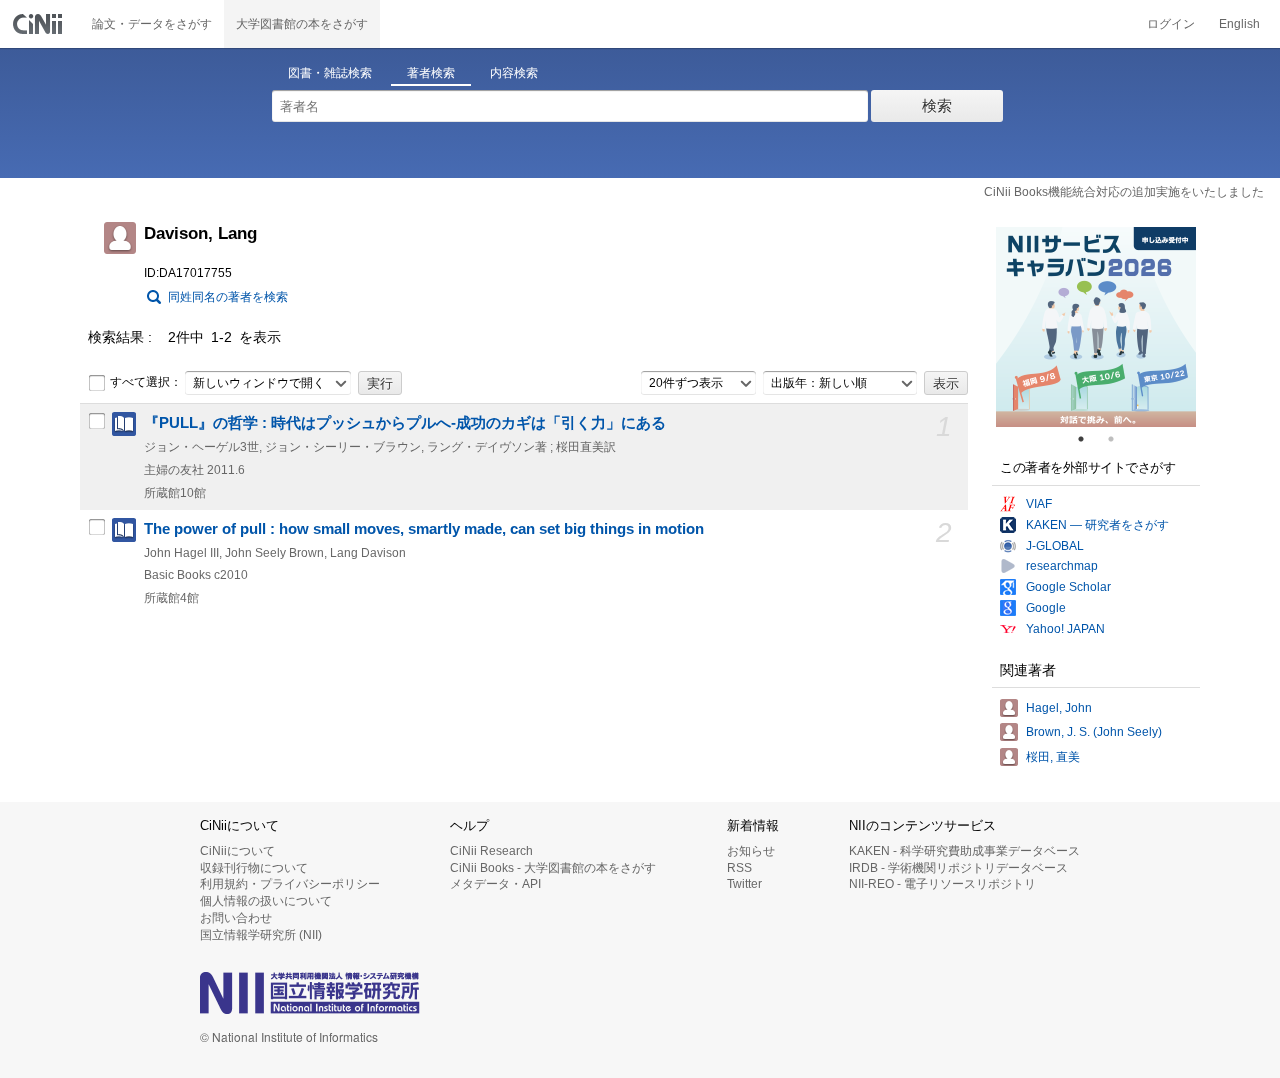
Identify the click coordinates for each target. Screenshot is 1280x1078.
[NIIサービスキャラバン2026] (1096, 327)
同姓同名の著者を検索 (228, 297)
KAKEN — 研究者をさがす (1097, 525)
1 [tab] (1089, 439)
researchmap (1062, 566)
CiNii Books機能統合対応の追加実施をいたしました (1124, 192)
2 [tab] (1119, 439)
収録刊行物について (254, 868)
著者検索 (431, 73)
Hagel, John (1059, 708)
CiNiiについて (237, 851)
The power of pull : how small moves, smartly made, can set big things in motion (424, 529)
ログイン (1171, 24)
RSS (739, 868)
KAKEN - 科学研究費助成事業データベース (964, 851)
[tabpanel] (1096, 327)
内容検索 (514, 73)
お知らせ (751, 851)
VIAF (1039, 504)
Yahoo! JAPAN (1065, 629)
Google (1046, 608)
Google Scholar (1068, 587)
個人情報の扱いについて (266, 901)
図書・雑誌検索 (330, 73)
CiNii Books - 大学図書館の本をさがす (553, 868)
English (1239, 24)
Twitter (744, 884)
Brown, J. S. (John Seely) (1094, 732)
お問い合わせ (236, 918)
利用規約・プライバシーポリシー (290, 884)
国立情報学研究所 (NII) (261, 935)
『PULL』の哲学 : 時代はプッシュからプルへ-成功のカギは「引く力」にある (405, 423)
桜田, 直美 (1053, 757)
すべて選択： (146, 382)
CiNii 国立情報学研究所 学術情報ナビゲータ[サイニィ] (40, 24)
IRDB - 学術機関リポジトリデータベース (958, 868)
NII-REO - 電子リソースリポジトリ (942, 884)
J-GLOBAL (1055, 546)
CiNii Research (491, 851)
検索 (937, 105)
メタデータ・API (495, 884)
